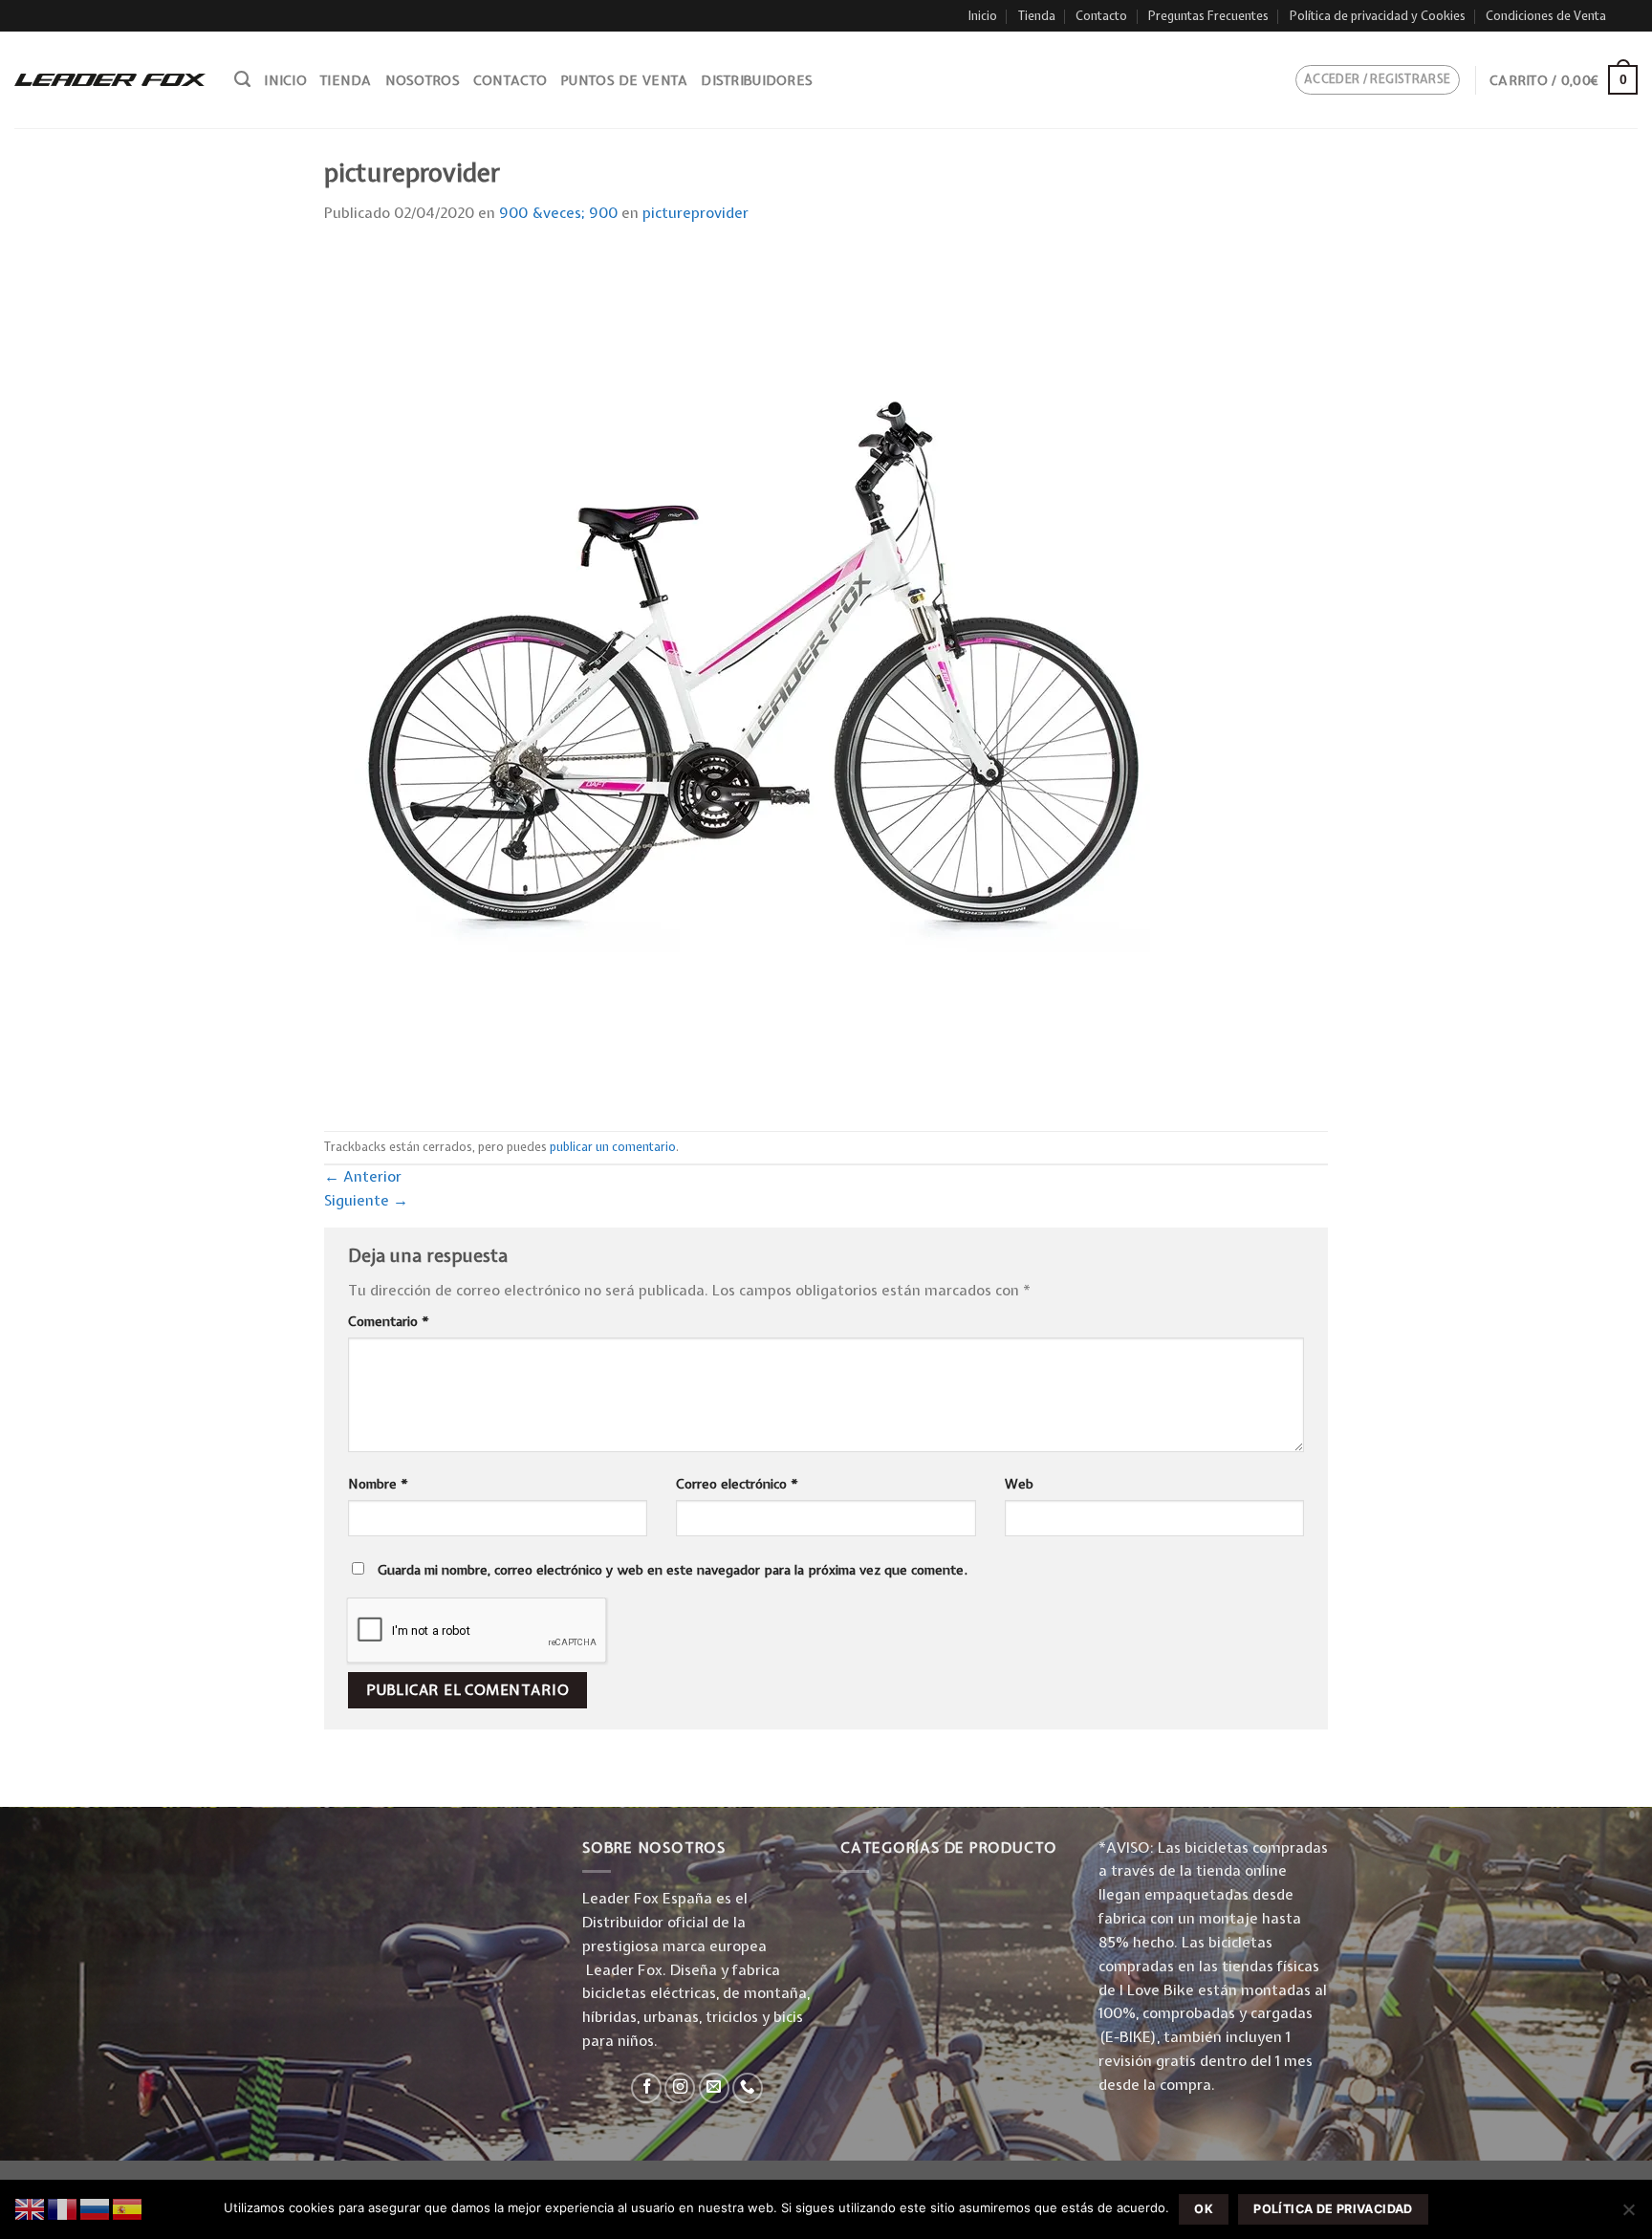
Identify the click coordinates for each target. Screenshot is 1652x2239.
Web (1019, 1484)
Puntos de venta (624, 80)
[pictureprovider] (754, 677)
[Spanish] (128, 2208)
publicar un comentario (613, 1147)
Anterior (363, 1176)
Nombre (378, 1484)
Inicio (983, 16)
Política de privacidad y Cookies (1378, 16)
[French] (63, 2208)
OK (1204, 2209)
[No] (1628, 2215)
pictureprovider (696, 213)
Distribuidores (757, 80)
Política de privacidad (1333, 2209)
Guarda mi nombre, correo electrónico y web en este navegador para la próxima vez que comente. (673, 1570)
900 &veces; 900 (558, 213)
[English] (31, 2208)
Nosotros (423, 80)
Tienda (1037, 16)
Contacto (1101, 16)
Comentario (389, 1321)
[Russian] (96, 2208)
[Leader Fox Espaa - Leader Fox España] (110, 79)
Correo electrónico (737, 1484)
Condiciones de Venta (1546, 16)
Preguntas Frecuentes (1208, 16)
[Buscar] (242, 79)
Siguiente (366, 1200)
